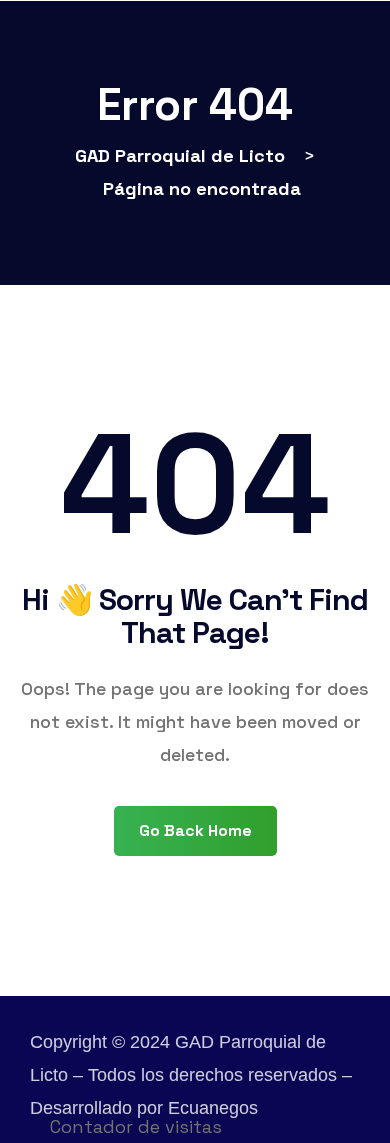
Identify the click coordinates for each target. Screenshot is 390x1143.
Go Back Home (195, 830)
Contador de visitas (136, 1126)
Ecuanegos (213, 1108)
